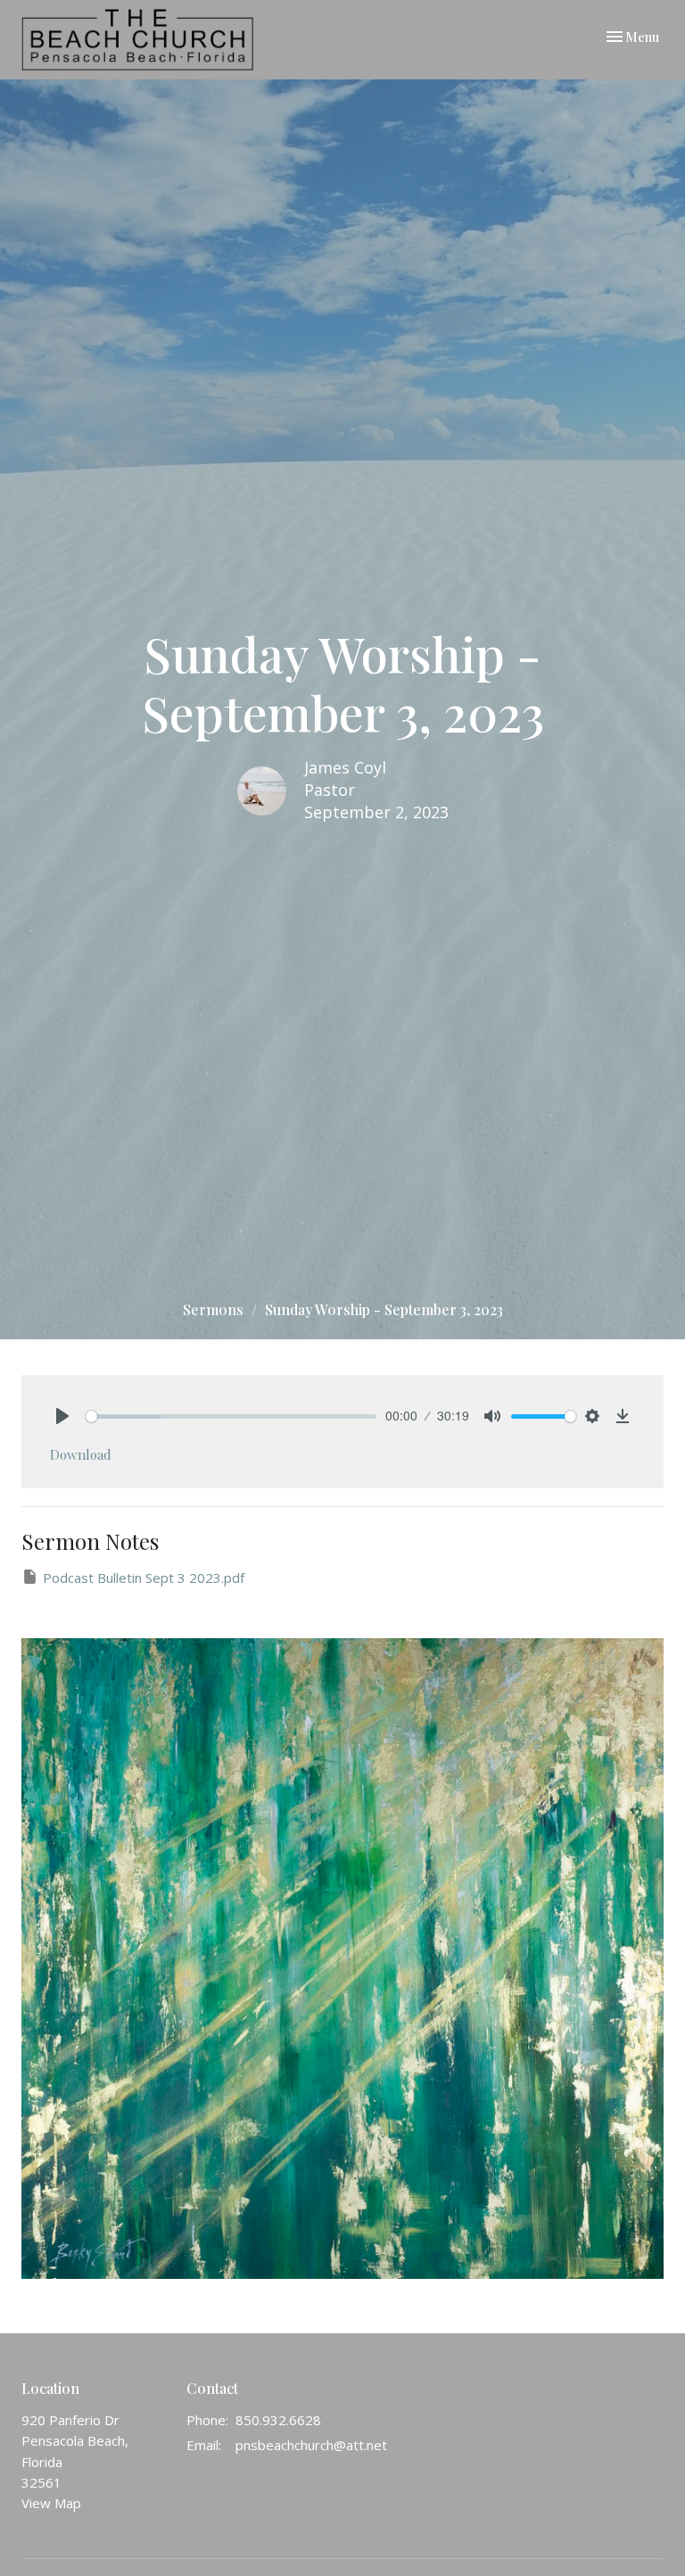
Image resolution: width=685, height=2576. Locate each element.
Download (81, 1454)
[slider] (231, 1416)
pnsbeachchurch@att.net (311, 2445)
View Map (51, 2503)
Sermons (213, 1309)
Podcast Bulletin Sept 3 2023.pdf (144, 1578)
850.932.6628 (278, 2420)
